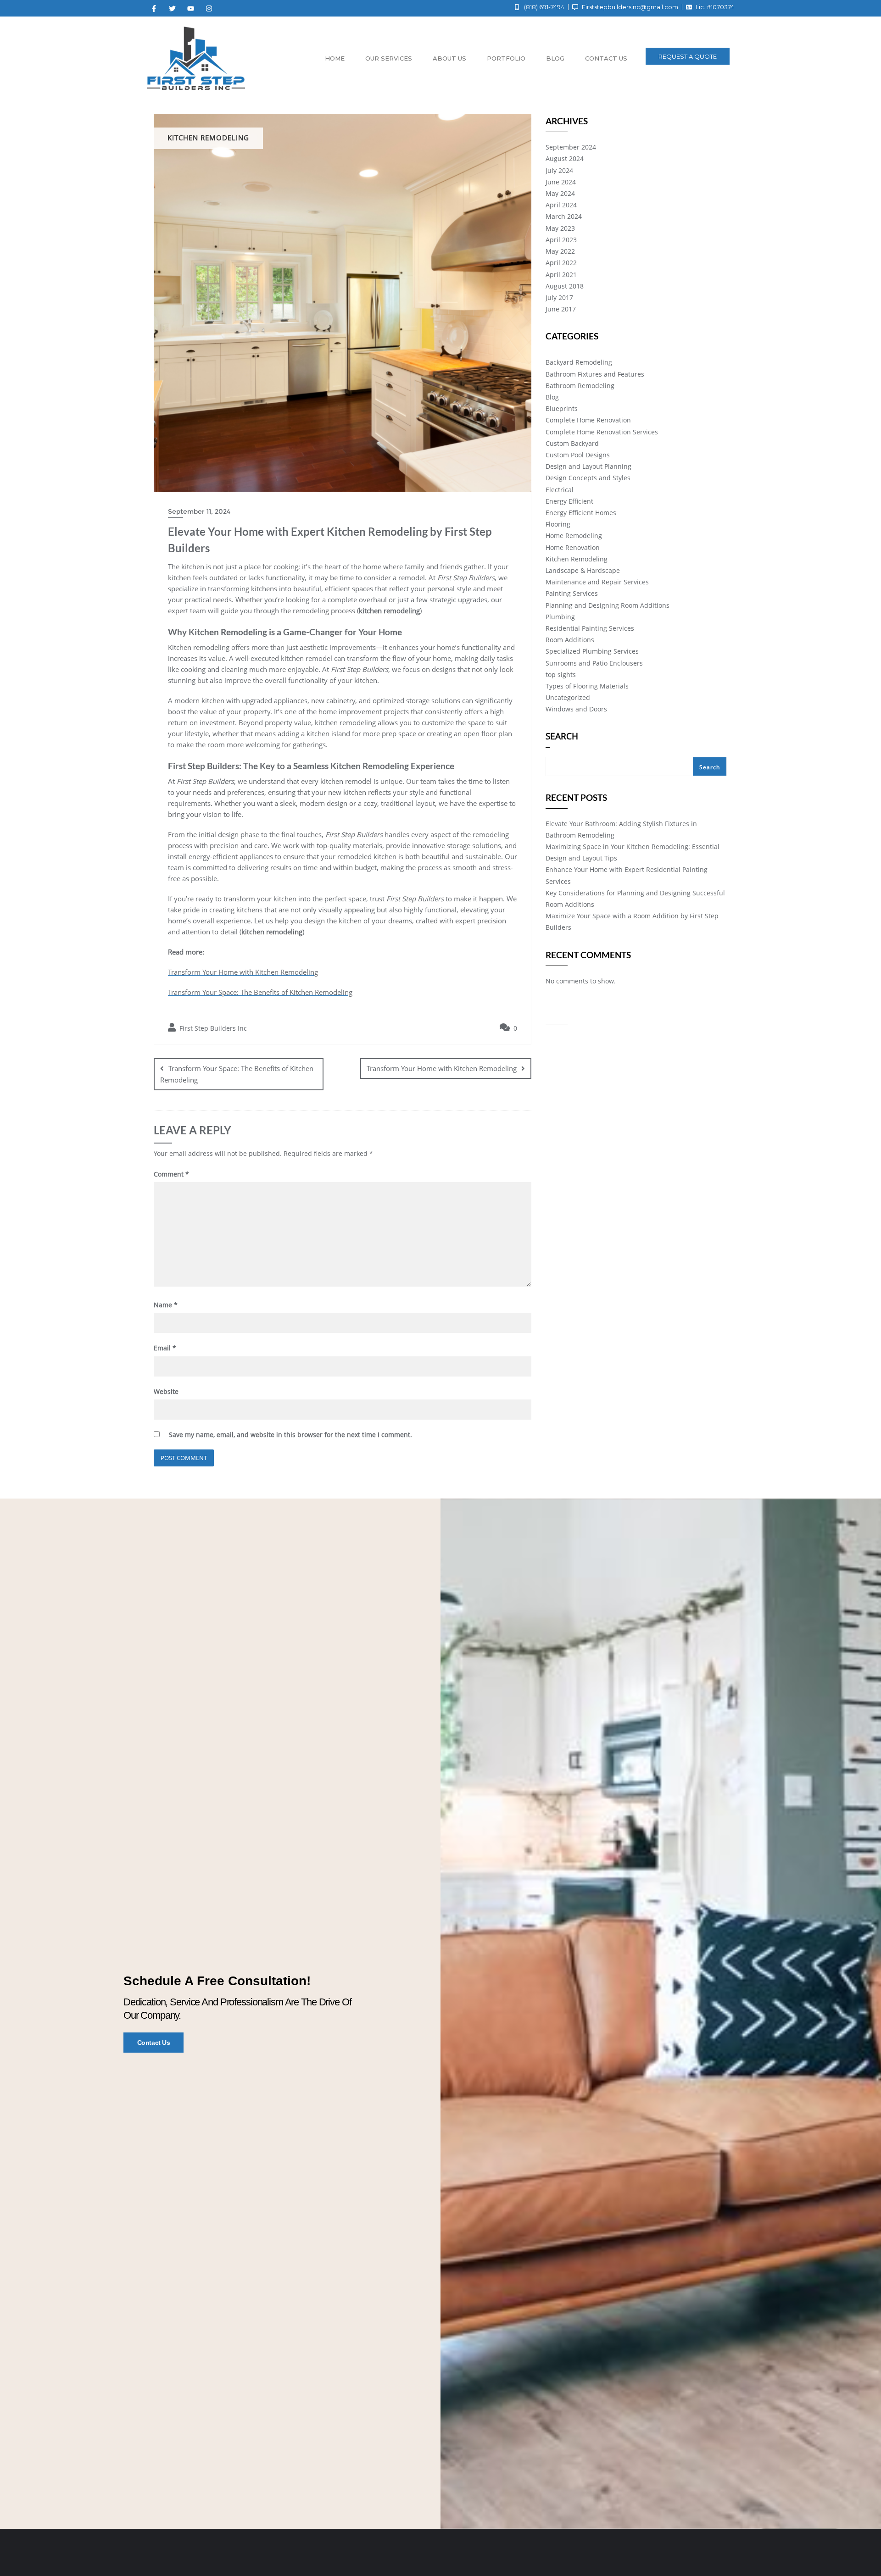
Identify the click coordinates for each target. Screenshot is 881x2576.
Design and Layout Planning (588, 466)
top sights (561, 675)
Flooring (558, 524)
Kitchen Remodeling (577, 559)
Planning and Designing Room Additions (608, 605)
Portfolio (506, 58)
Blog (555, 58)
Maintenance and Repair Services (597, 582)
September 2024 (571, 147)
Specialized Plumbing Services (592, 651)
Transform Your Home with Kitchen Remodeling (243, 972)
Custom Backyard (572, 443)
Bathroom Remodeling (580, 386)
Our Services (389, 58)
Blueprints (562, 408)
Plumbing (560, 617)
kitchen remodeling (389, 611)
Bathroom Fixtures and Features (595, 374)
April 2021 (561, 275)
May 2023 (560, 228)
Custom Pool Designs (578, 455)
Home (335, 58)
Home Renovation (573, 547)
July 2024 (559, 170)
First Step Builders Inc (212, 1028)
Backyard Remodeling (579, 362)
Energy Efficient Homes (581, 513)
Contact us (606, 58)
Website (166, 1391)
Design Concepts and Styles (588, 478)
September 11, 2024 (199, 511)
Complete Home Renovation (588, 420)
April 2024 (561, 205)
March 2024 (564, 216)
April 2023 (561, 240)
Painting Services (572, 593)
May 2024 (560, 193)
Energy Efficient (569, 501)
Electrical (560, 490)
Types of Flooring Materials (587, 686)
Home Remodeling (574, 536)
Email (165, 1348)
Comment (171, 1174)
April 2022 (561, 263)
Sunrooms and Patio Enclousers (594, 663)
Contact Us (154, 2043)
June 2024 (561, 182)
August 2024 (565, 158)
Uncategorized (568, 697)
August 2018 (565, 286)
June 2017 (561, 309)
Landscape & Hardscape (583, 570)
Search (562, 737)
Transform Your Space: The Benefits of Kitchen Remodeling (260, 992)
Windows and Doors (576, 709)
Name (166, 1305)
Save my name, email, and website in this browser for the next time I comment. (290, 1435)
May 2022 (560, 251)
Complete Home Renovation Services (602, 432)
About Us (449, 58)
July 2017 (559, 297)
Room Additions (570, 640)
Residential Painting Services (590, 628)
